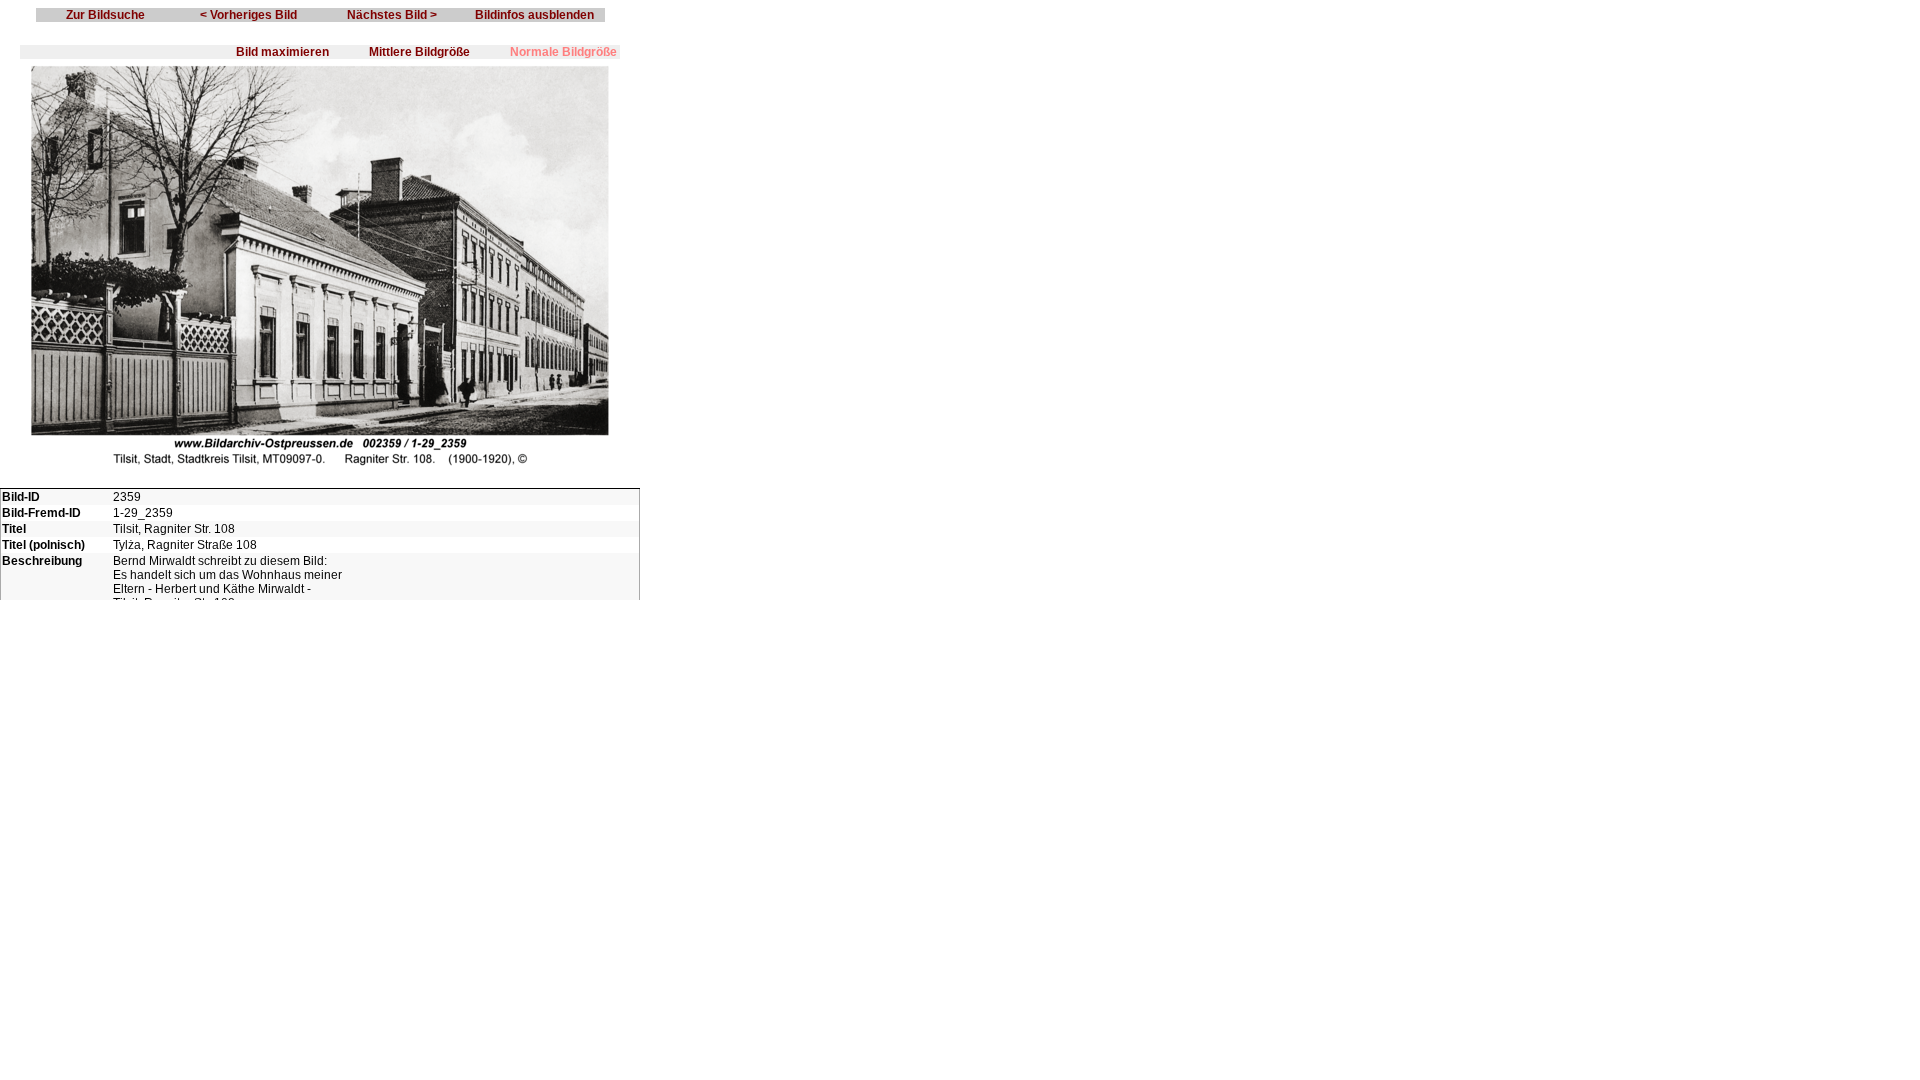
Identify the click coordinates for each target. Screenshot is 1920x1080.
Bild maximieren (282, 52)
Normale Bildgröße (563, 52)
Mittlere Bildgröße (419, 52)
